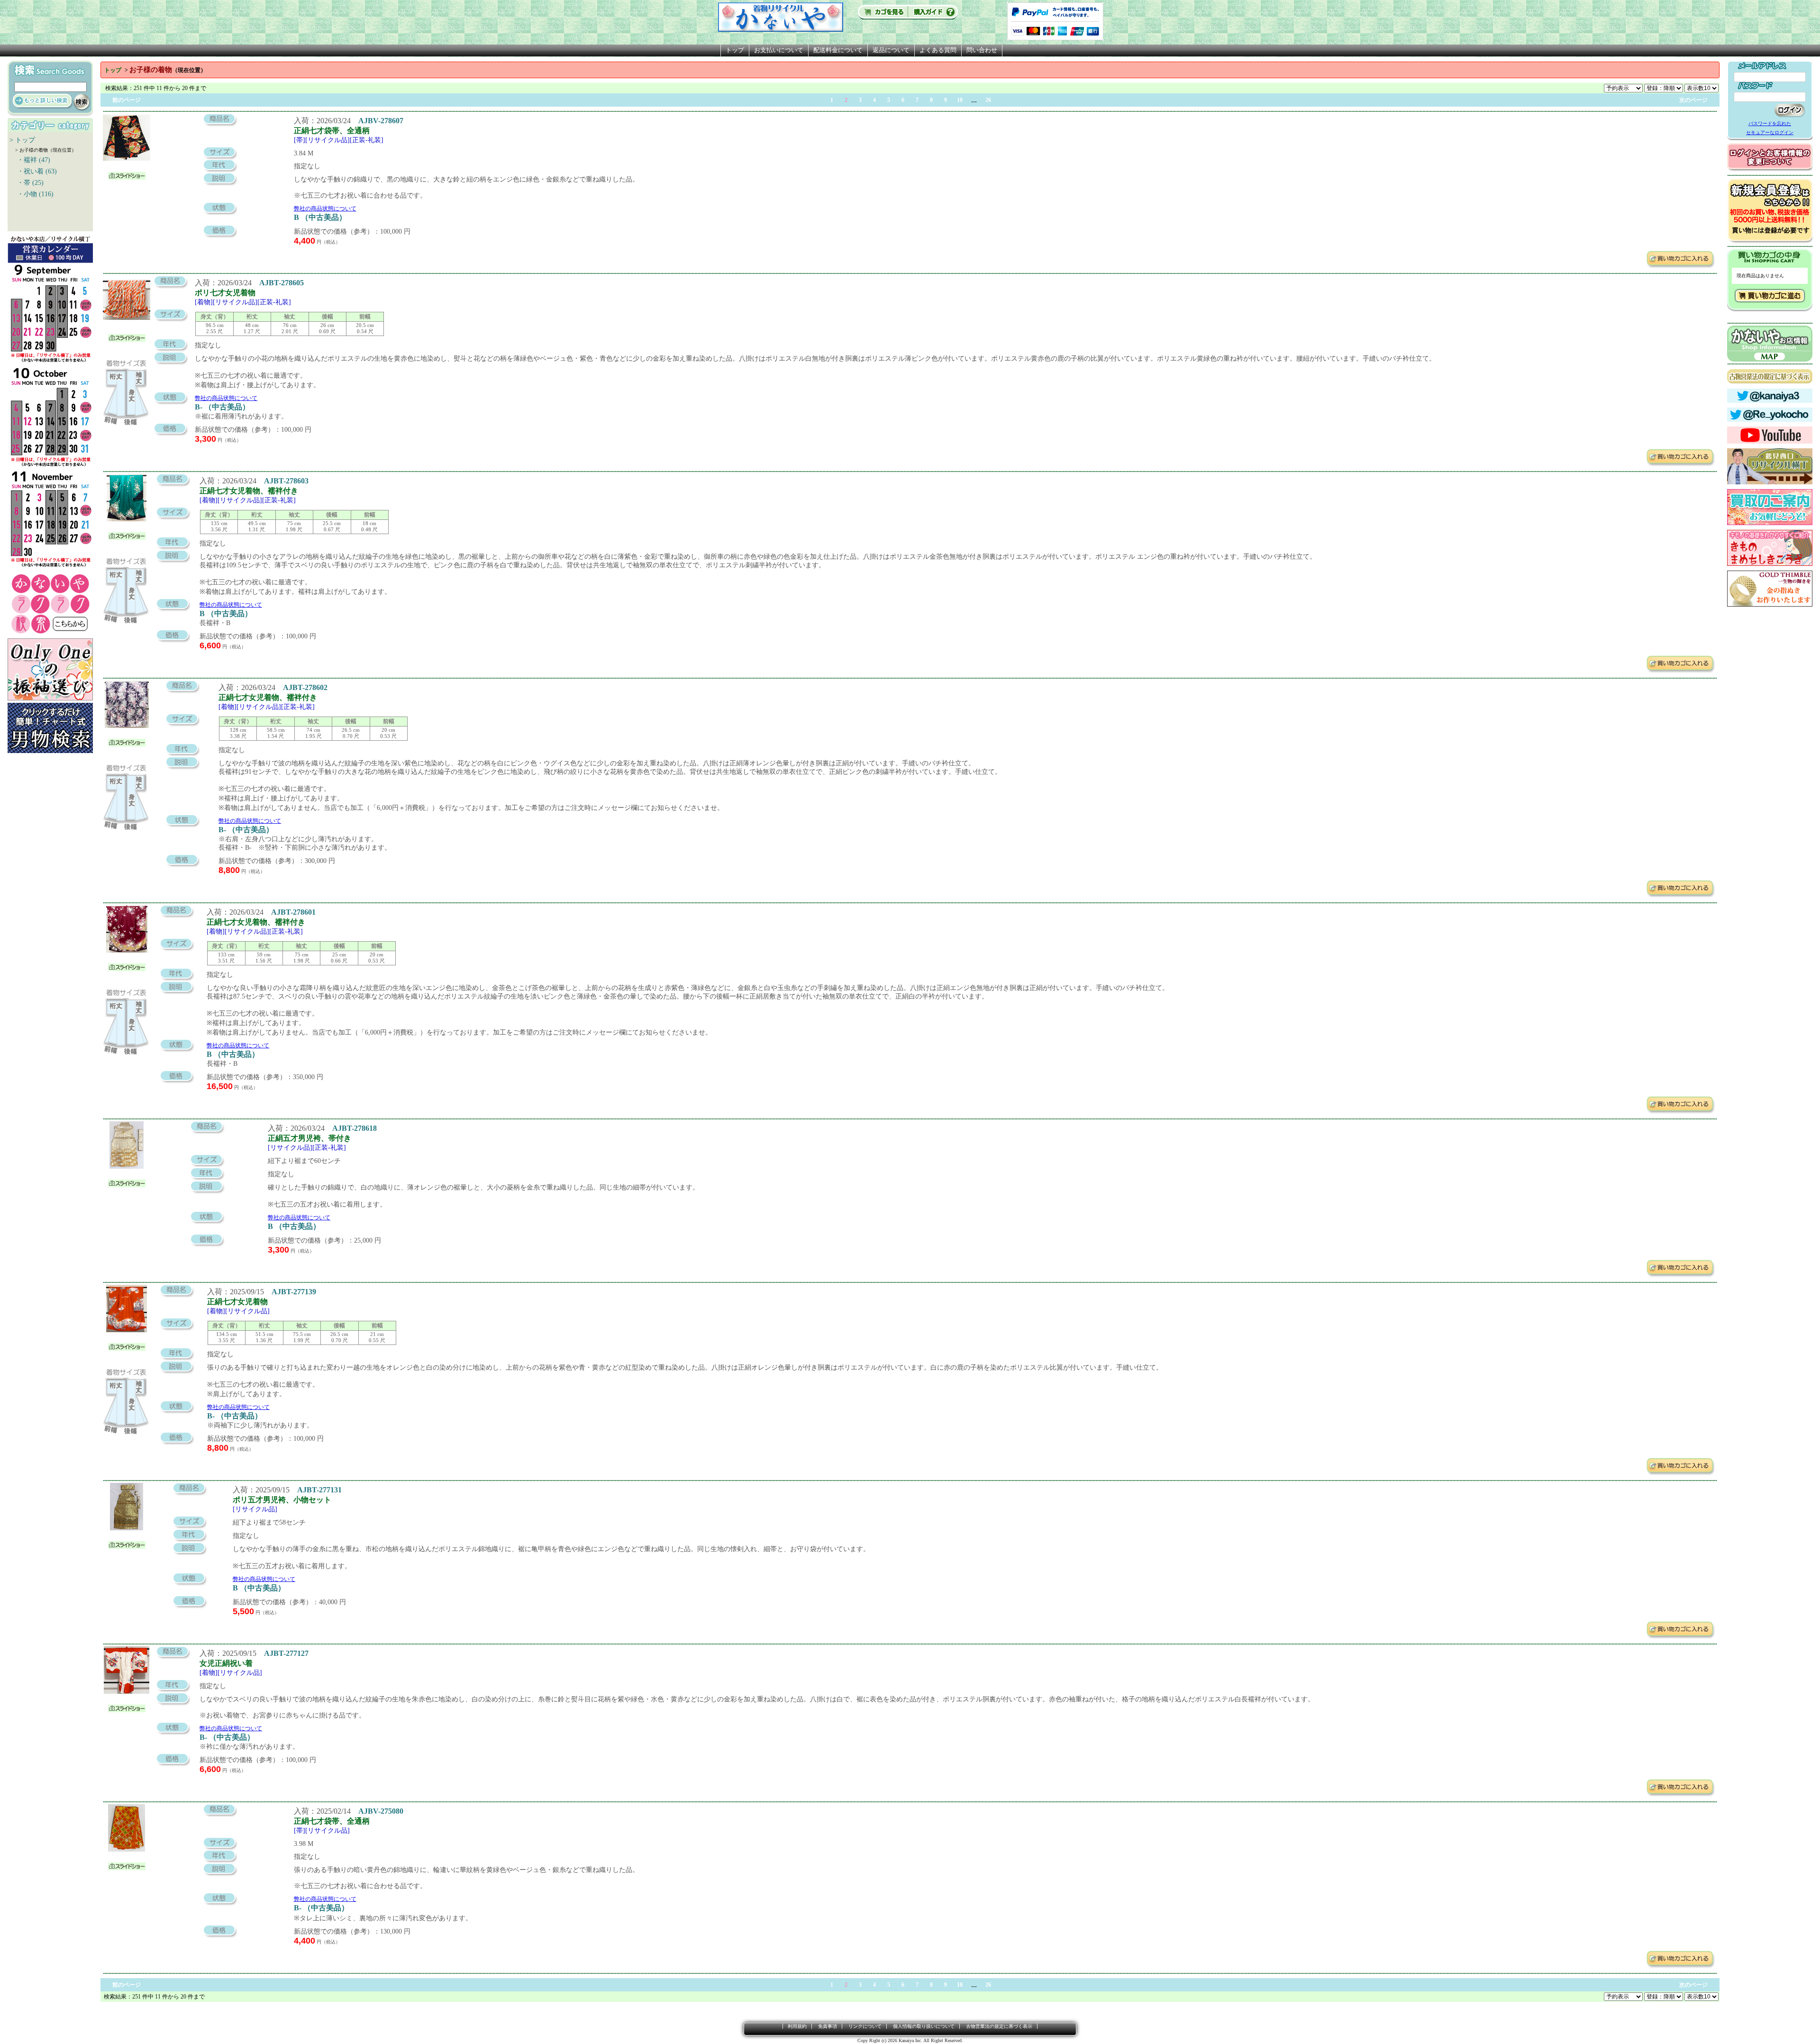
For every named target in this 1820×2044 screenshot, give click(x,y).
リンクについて (865, 2026)
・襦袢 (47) (30, 160)
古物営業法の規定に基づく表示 (999, 2026)
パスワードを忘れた (1770, 123)
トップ (735, 50)
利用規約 (797, 2026)
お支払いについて (779, 50)
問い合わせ (982, 50)
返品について (891, 50)
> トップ (22, 140)
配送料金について (838, 50)
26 (988, 100)
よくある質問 (938, 50)
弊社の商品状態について (325, 209)
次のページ (1693, 100)
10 (960, 100)
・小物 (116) (32, 194)
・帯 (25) (27, 183)
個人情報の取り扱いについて (924, 2026)
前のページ (127, 100)
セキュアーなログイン (1770, 132)
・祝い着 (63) (33, 171)
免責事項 (828, 2026)
